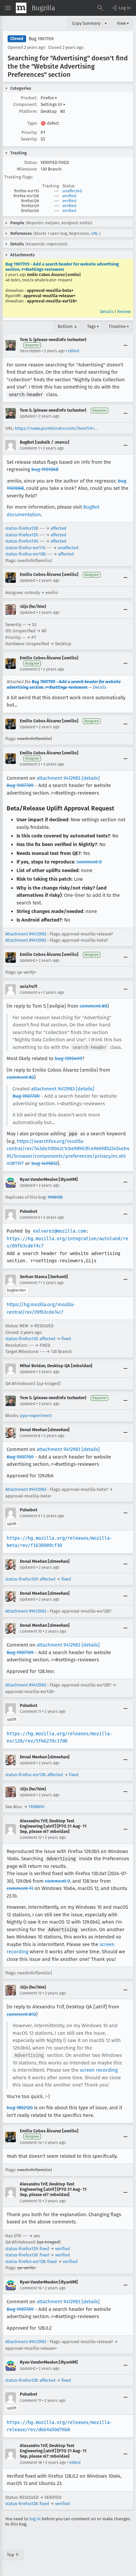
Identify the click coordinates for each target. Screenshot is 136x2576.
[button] (121, 8)
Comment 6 (30, 1217)
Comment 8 (30, 1436)
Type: (32, 123)
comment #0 (93, 1006)
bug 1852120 (20, 2108)
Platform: (28, 111)
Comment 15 (31, 2201)
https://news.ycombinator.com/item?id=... (56, 428)
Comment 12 (31, 1838)
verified (69, 196)
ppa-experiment (36, 1415)
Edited (74, 351)
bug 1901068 (45, 469)
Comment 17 (31, 2401)
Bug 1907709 (41, 39)
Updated (28, 416)
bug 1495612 (44, 1163)
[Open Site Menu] (8, 8)
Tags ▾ (93, 326)
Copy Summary (86, 23)
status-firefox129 (21, 535)
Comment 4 (30, 992)
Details (107, 312)
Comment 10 (31, 1631)
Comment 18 (31, 2463)
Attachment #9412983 (26, 934)
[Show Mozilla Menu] (21, 8)
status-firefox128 (21, 528)
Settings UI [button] (53, 104)
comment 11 (20, 1888)
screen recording (99, 2070)
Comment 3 (30, 764)
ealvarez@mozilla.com (59, 1231)
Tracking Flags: (19, 177)
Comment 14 (31, 2143)
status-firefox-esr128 (25, 554)
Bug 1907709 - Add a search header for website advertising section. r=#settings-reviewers (62, 267)
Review (124, 312)
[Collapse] (125, 345)
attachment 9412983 (58, 778)
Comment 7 (30, 1283)
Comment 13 (31, 1993)
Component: (25, 104)
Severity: (29, 139)
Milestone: (27, 169)
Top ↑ (13, 2555)
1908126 (55, 1197)
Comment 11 (31, 1712)
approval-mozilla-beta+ (50, 290)
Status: (31, 162)
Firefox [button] (49, 98)
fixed (66, 1339)
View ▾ (123, 23)
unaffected (72, 191)
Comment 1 (30, 448)
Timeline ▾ (119, 326)
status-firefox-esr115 (25, 548)
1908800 (36, 1807)
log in (35, 2519)
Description (30, 351)
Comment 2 (30, 669)
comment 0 (89, 862)
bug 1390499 (68, 1058)
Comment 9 (30, 1516)
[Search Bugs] (100, 8)
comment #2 (20, 1077)
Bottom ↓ (68, 326)
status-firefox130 (21, 541)
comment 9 (57, 1881)
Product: (29, 98)
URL (95, 234)
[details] (91, 778)
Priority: (29, 132)
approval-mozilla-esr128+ (52, 301)
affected (58, 528)
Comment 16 (31, 2288)
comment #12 (21, 2014)
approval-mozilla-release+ (50, 296)
